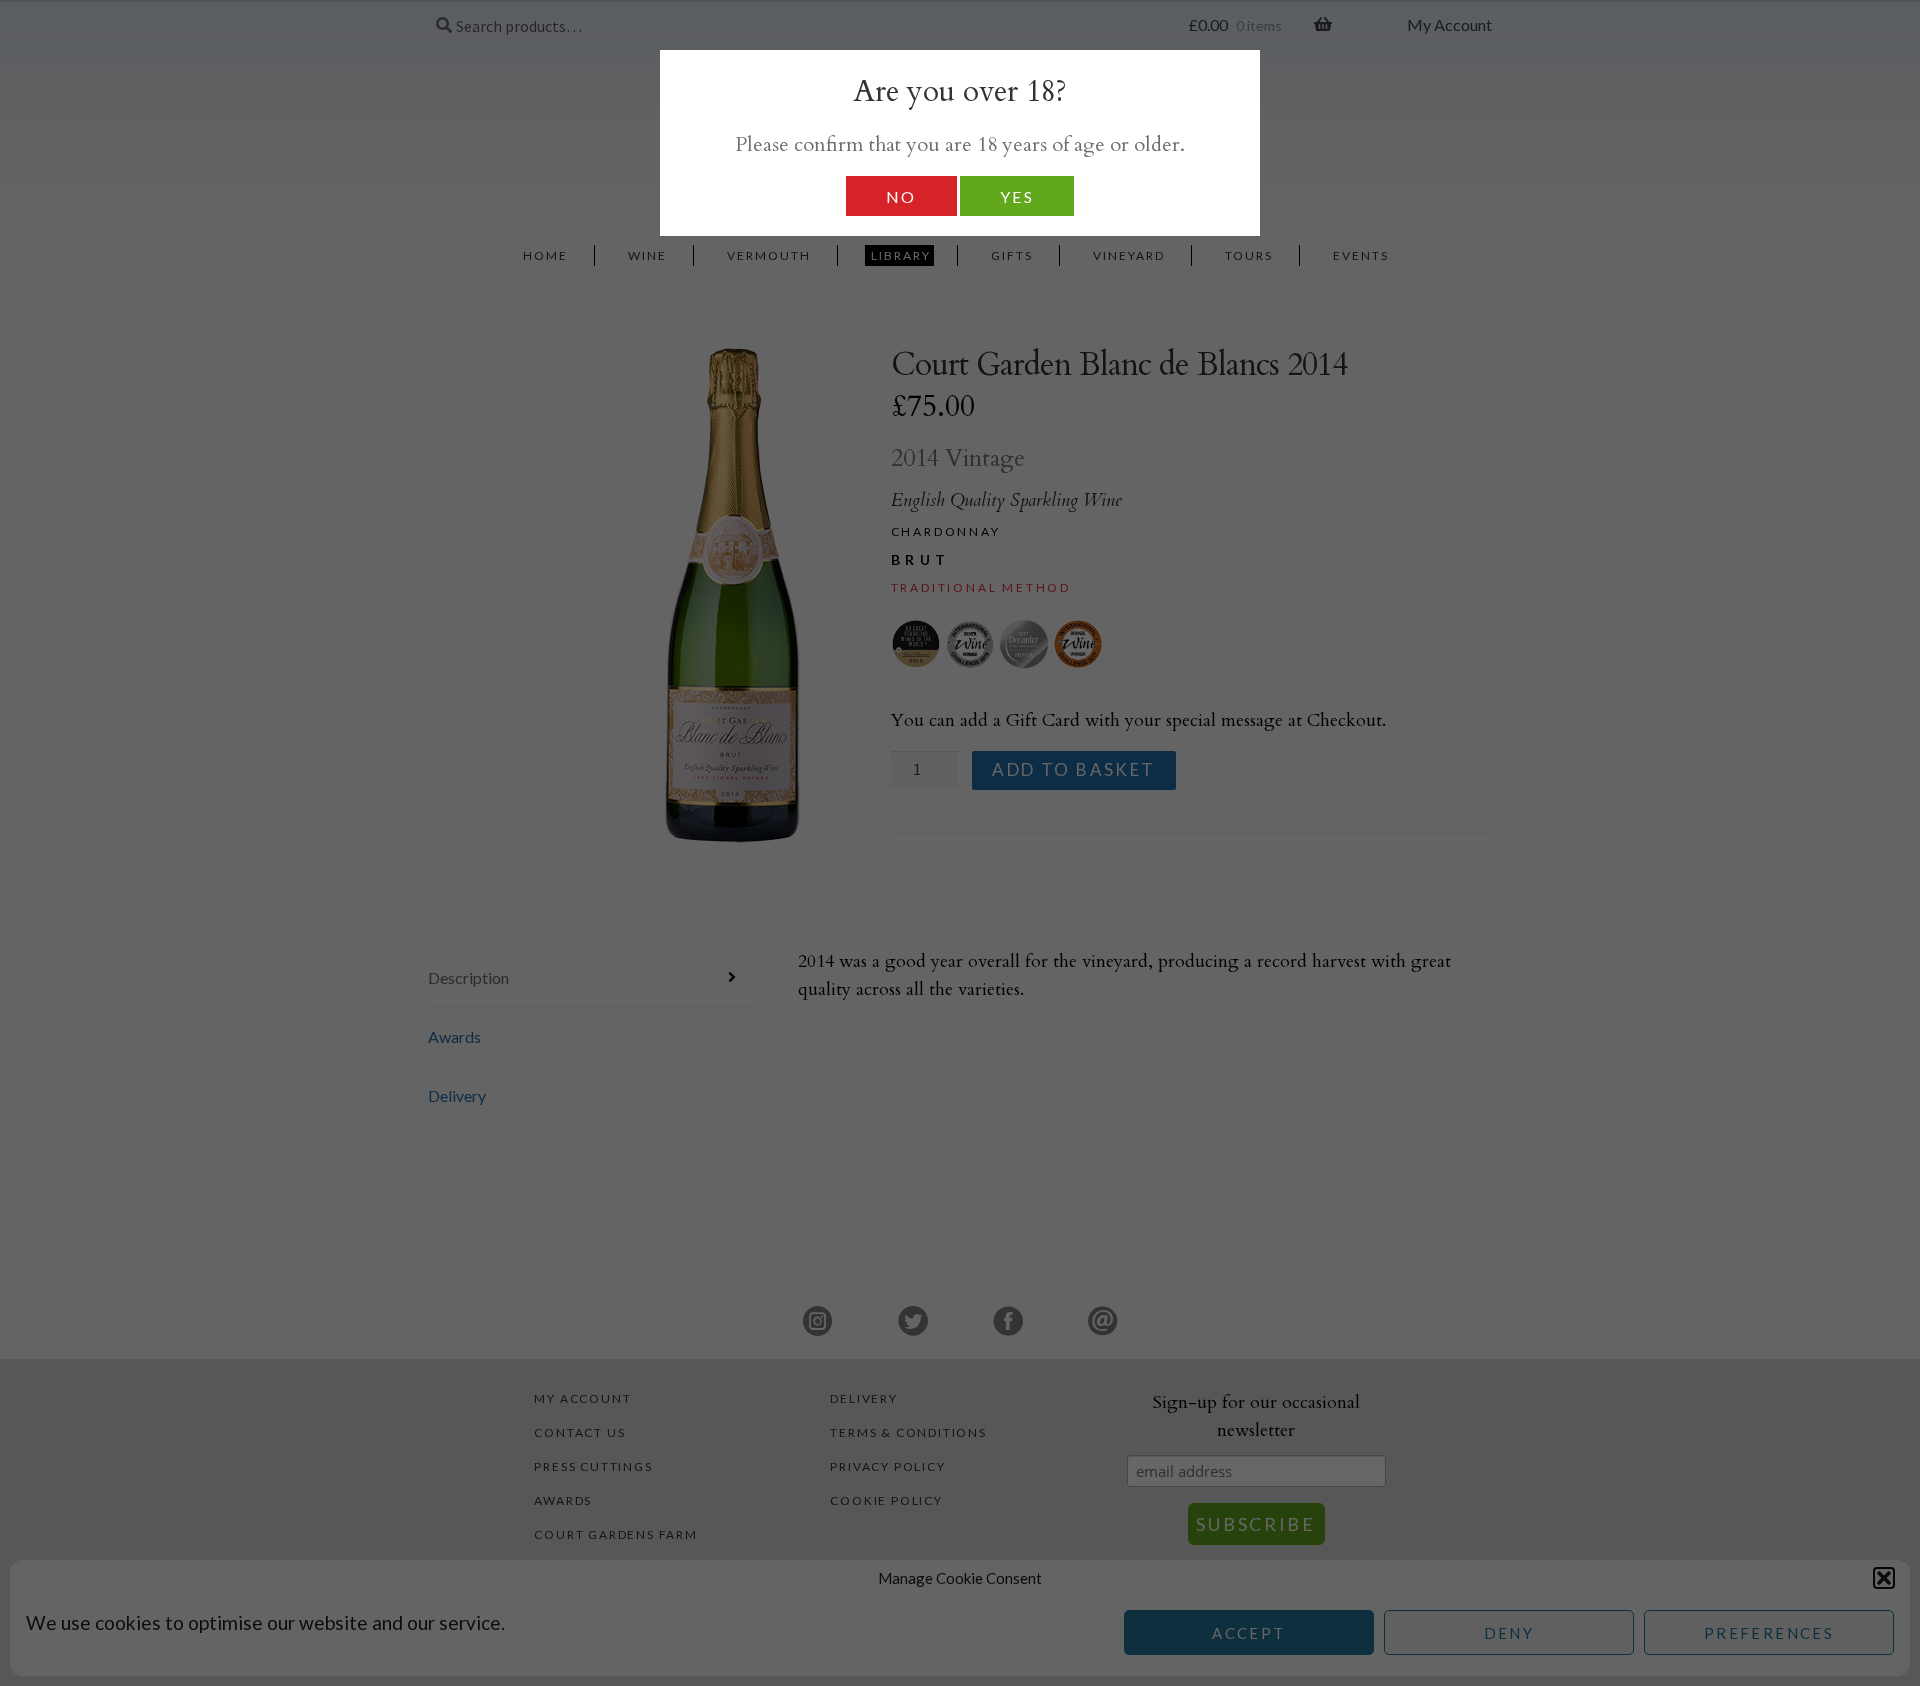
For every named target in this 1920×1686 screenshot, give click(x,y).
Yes (1017, 196)
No (901, 196)
